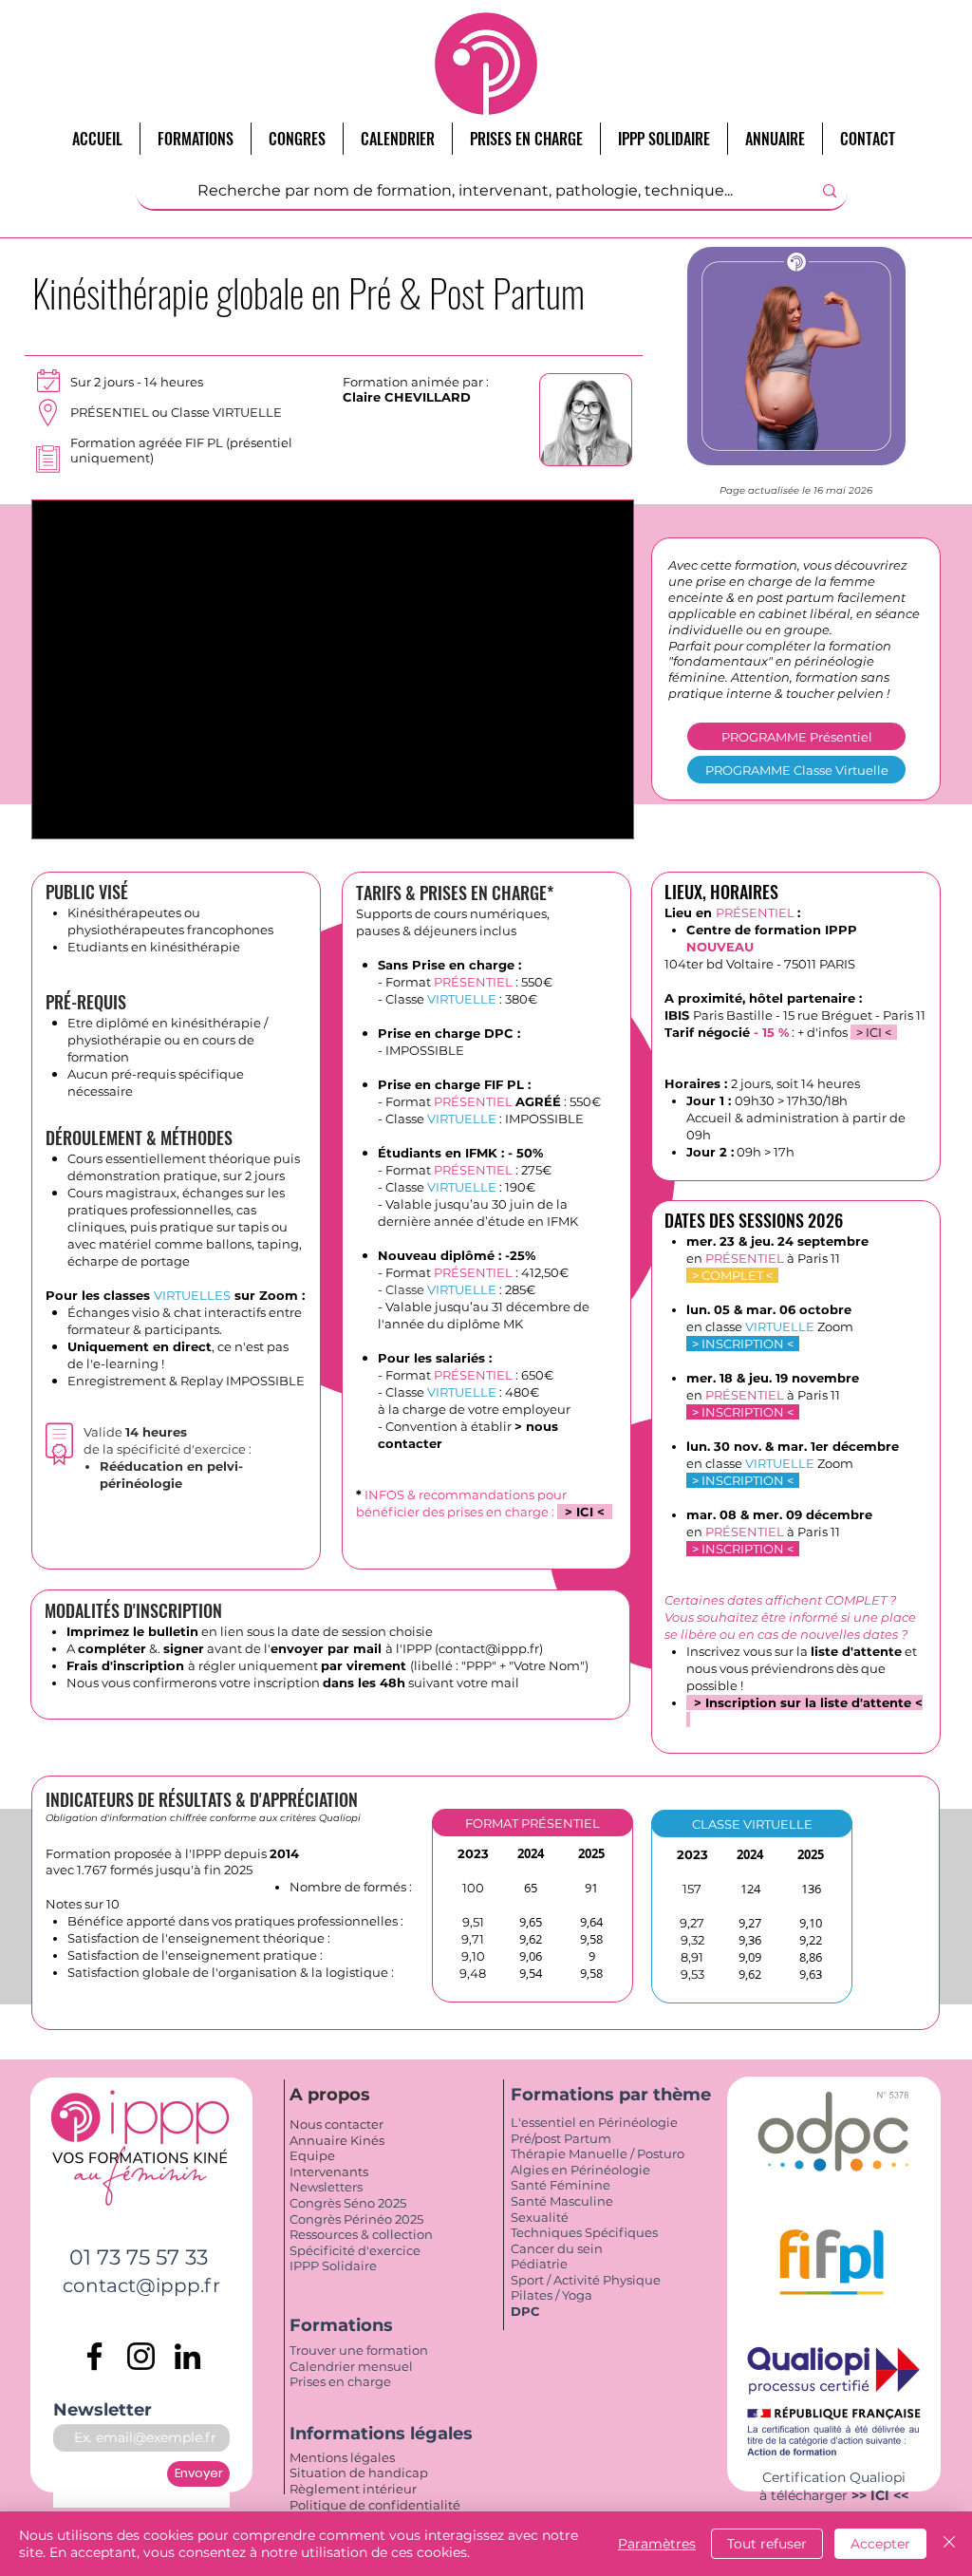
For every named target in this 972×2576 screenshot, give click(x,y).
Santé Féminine (561, 2185)
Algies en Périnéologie (580, 2170)
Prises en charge (342, 2381)
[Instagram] (141, 2356)
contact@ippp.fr (489, 1648)
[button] (533, 1823)
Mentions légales (344, 2457)
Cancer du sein (557, 2248)
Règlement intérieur (353, 2489)
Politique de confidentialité (376, 2505)
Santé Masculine (562, 2201)
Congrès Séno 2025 (348, 2203)
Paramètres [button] (657, 2544)
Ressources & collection (361, 2234)
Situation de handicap (360, 2473)
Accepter (880, 2544)
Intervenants (329, 2172)
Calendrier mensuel (351, 2366)
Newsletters (326, 2187)
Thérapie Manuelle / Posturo (598, 2153)
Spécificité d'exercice (355, 2250)
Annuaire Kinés (337, 2140)
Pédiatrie (539, 2264)
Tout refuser (767, 2544)
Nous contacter (336, 2124)
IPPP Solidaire (333, 2266)
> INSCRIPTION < (743, 1344)
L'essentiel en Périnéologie (594, 2122)
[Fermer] (949, 2544)
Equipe (314, 2155)
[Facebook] (94, 2356)
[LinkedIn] (187, 2356)
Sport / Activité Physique (587, 2280)
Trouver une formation (359, 2350)
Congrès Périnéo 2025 (356, 2219)
